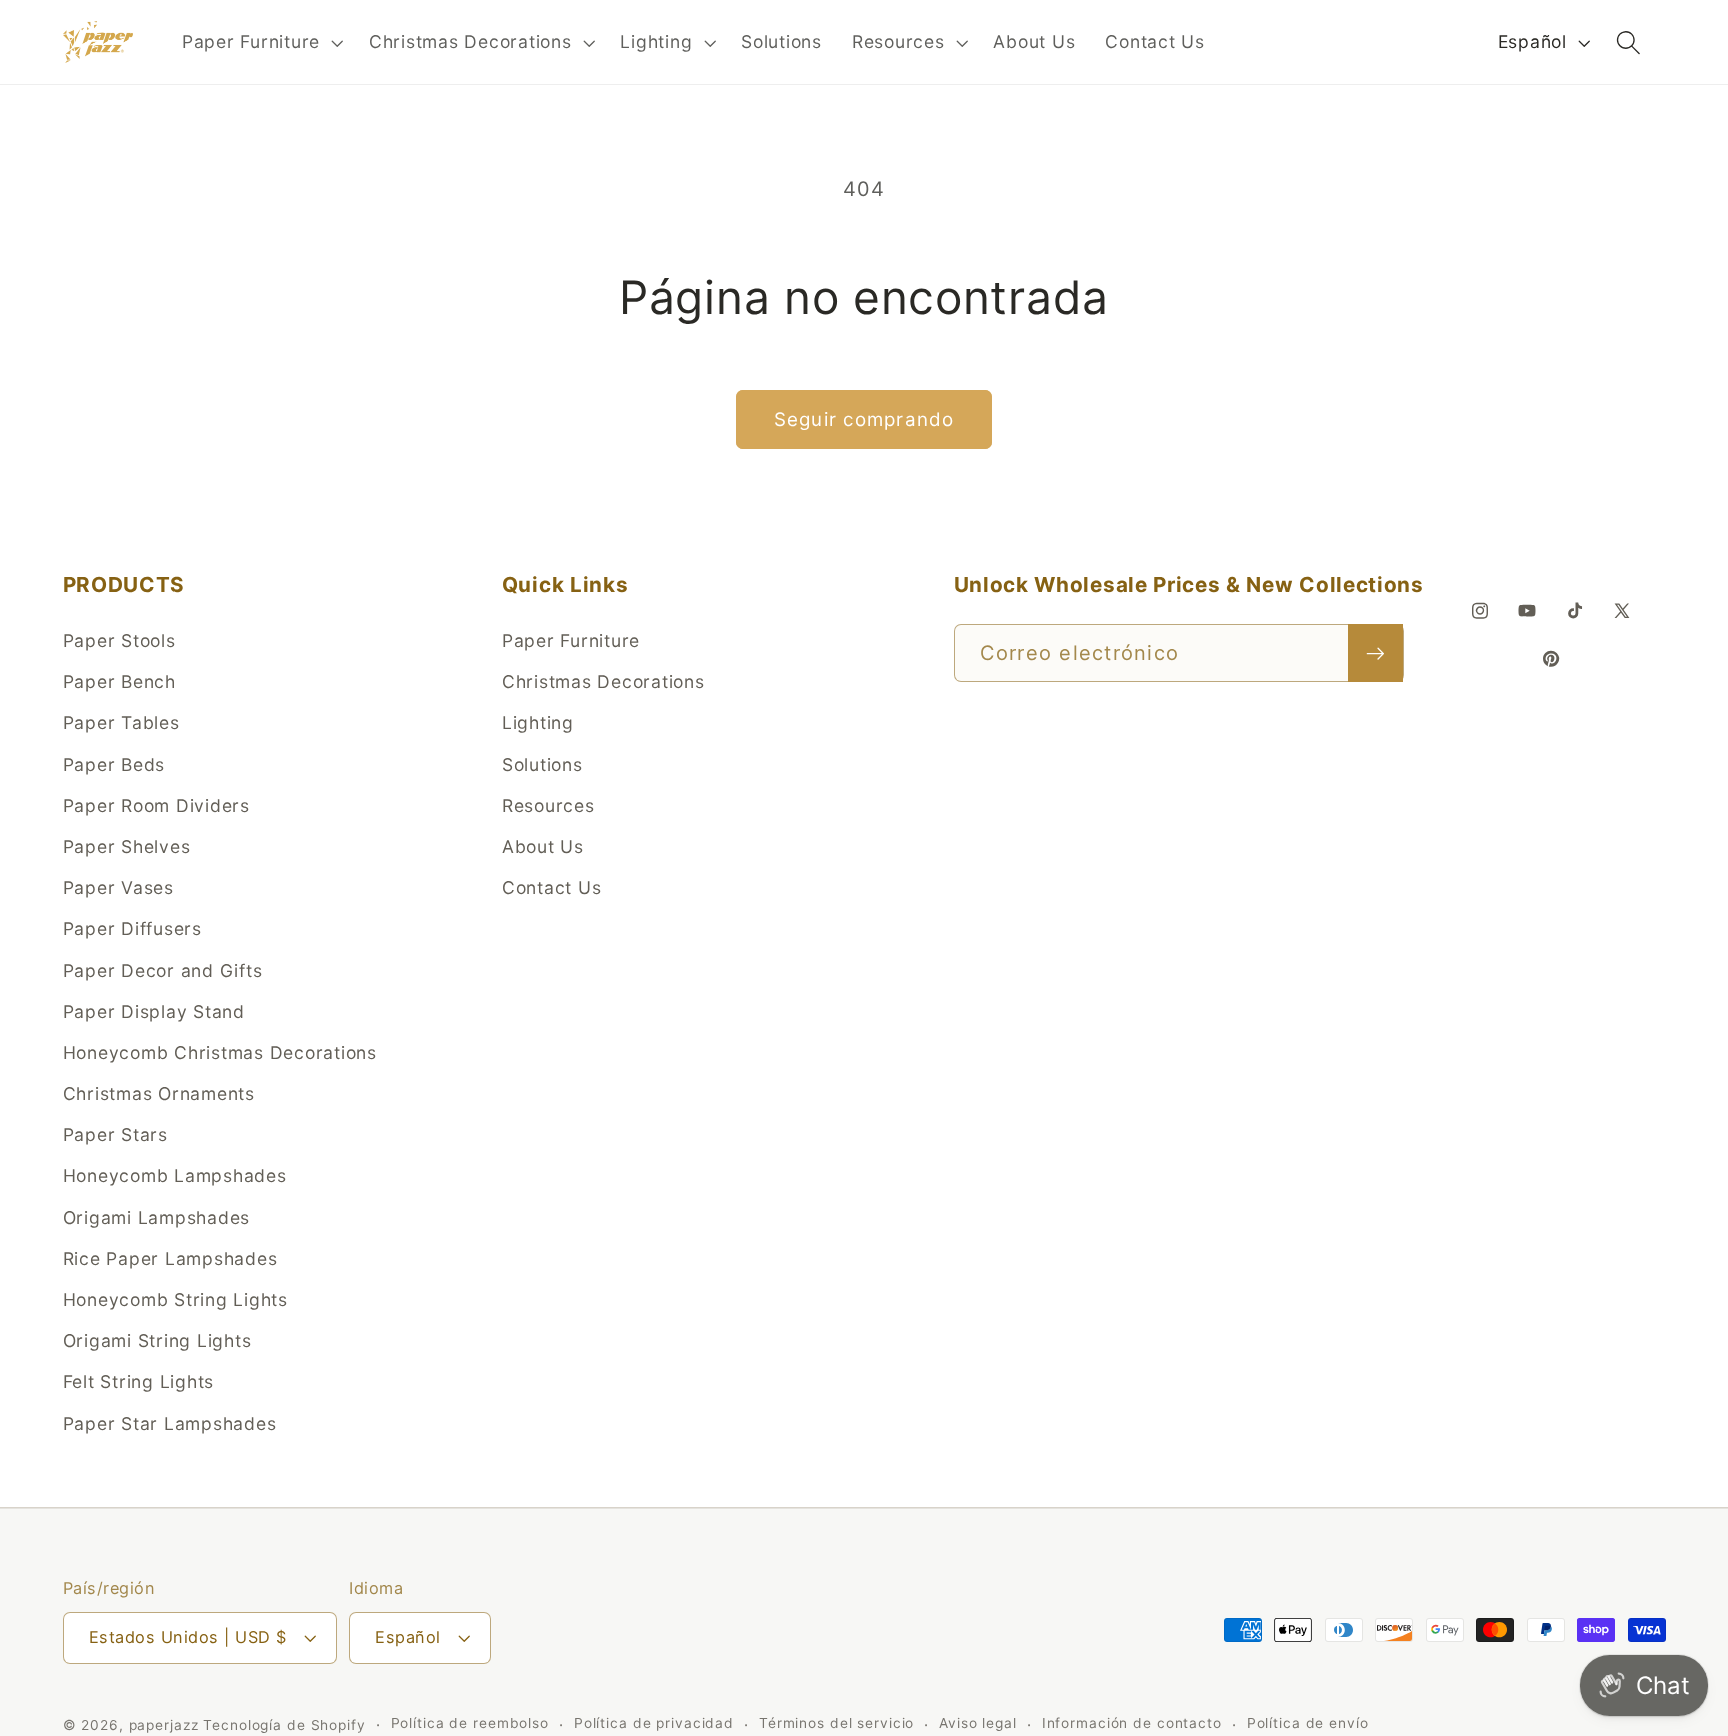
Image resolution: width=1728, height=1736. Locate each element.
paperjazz (164, 1725)
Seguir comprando (864, 419)
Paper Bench (119, 681)
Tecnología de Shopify (284, 1725)
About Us (543, 846)
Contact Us (552, 887)
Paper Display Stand (154, 1011)
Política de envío (1308, 1724)
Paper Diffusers (132, 928)
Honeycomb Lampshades (175, 1176)
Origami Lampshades (157, 1217)
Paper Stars (115, 1134)
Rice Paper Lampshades (170, 1258)
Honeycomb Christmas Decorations (220, 1052)
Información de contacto (1132, 1724)
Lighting (538, 722)
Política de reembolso (470, 1724)
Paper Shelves (127, 846)
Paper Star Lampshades (170, 1423)
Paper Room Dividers (156, 805)
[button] (260, 42)
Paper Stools (119, 640)
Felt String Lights (139, 1381)
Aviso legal (978, 1724)
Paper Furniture (571, 640)
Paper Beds (114, 764)
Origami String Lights (157, 1340)
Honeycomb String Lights (175, 1299)
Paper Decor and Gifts (163, 970)
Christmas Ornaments (159, 1093)
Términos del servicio (836, 1724)
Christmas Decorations (603, 681)
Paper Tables (121, 722)
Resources (548, 805)
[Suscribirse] (1375, 653)
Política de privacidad (654, 1724)
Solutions (542, 764)
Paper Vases (118, 887)
